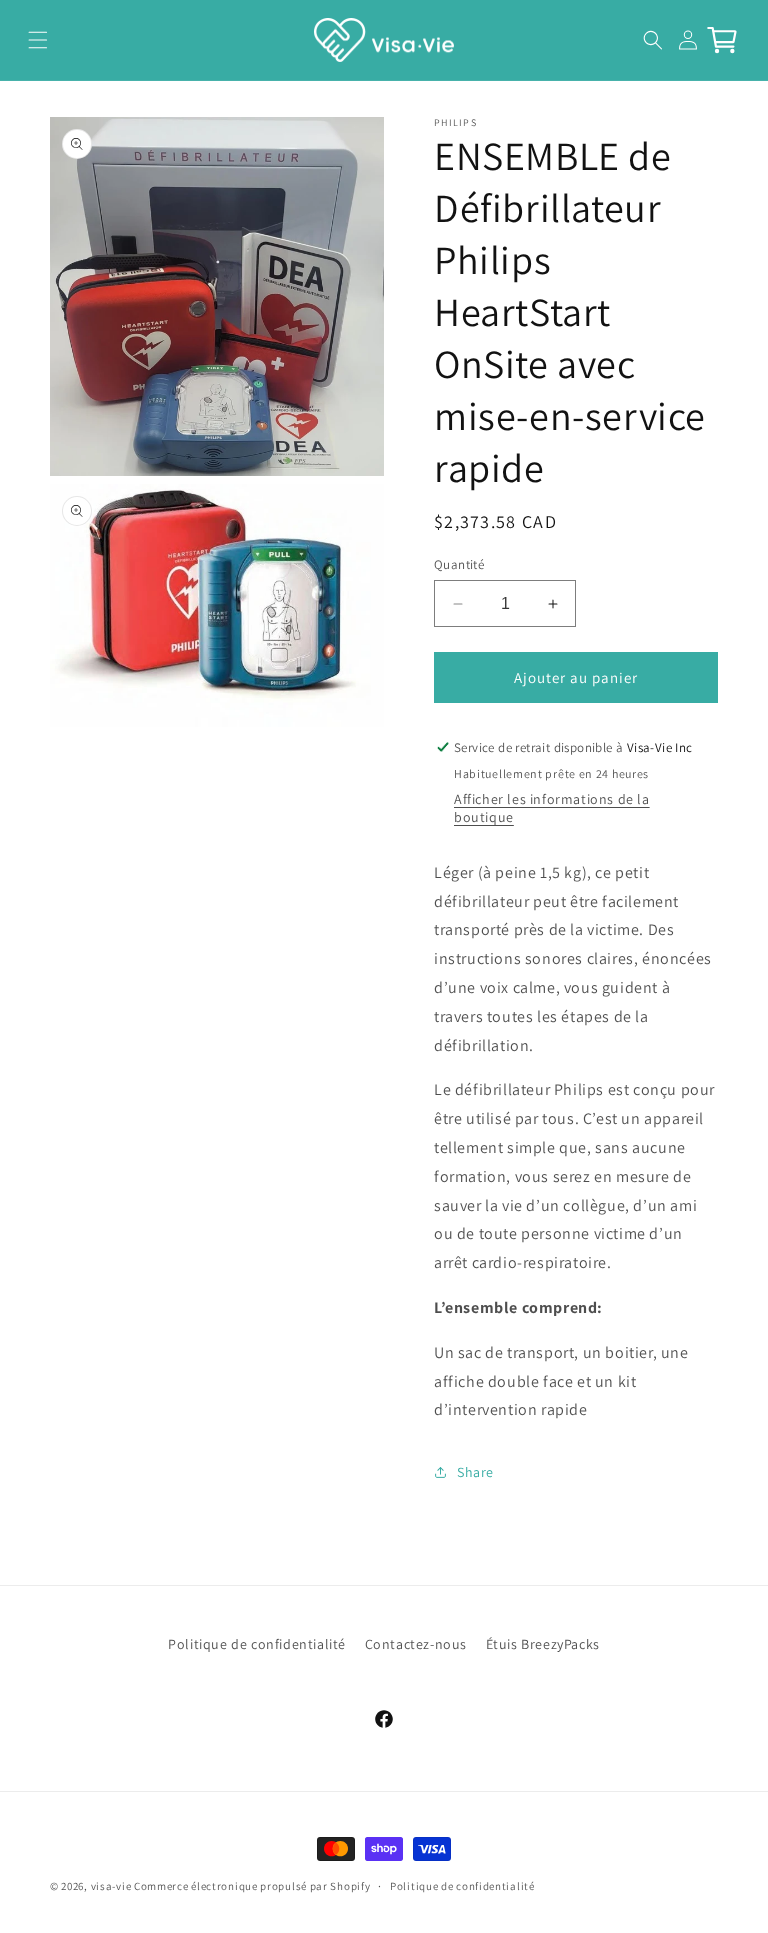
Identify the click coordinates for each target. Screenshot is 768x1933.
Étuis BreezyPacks (543, 1644)
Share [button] (475, 1472)
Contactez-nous (416, 1644)
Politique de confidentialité (257, 1644)
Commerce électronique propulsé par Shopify (252, 1886)
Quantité (459, 564)
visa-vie (111, 1886)
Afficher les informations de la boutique (552, 808)
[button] (37, 39)
